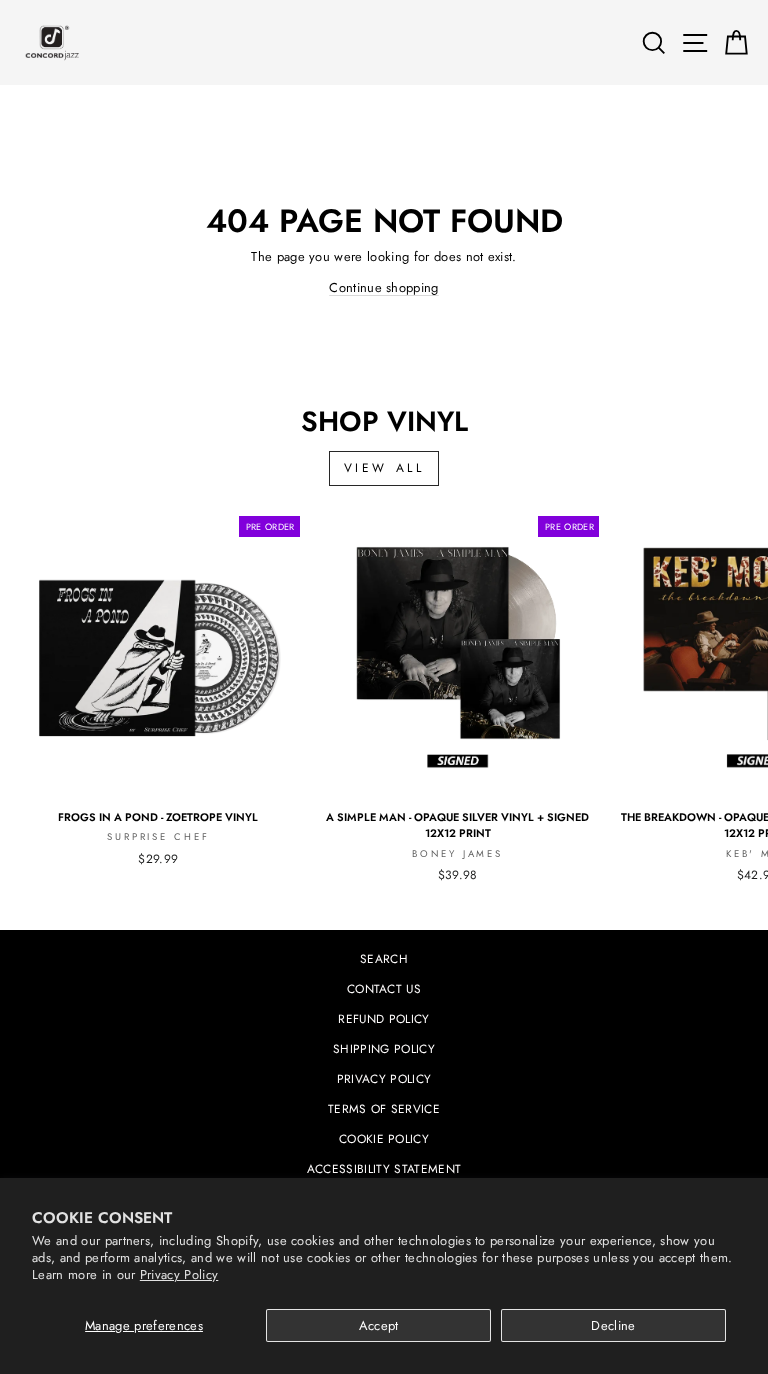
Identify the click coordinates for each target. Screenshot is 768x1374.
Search (384, 958)
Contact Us (384, 988)
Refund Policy (383, 1018)
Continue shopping (383, 287)
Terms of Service (384, 1108)
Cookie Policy (384, 1138)
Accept (379, 1325)
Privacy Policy (179, 1274)
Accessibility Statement (384, 1168)
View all (384, 468)
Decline (613, 1325)
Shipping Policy (384, 1048)
